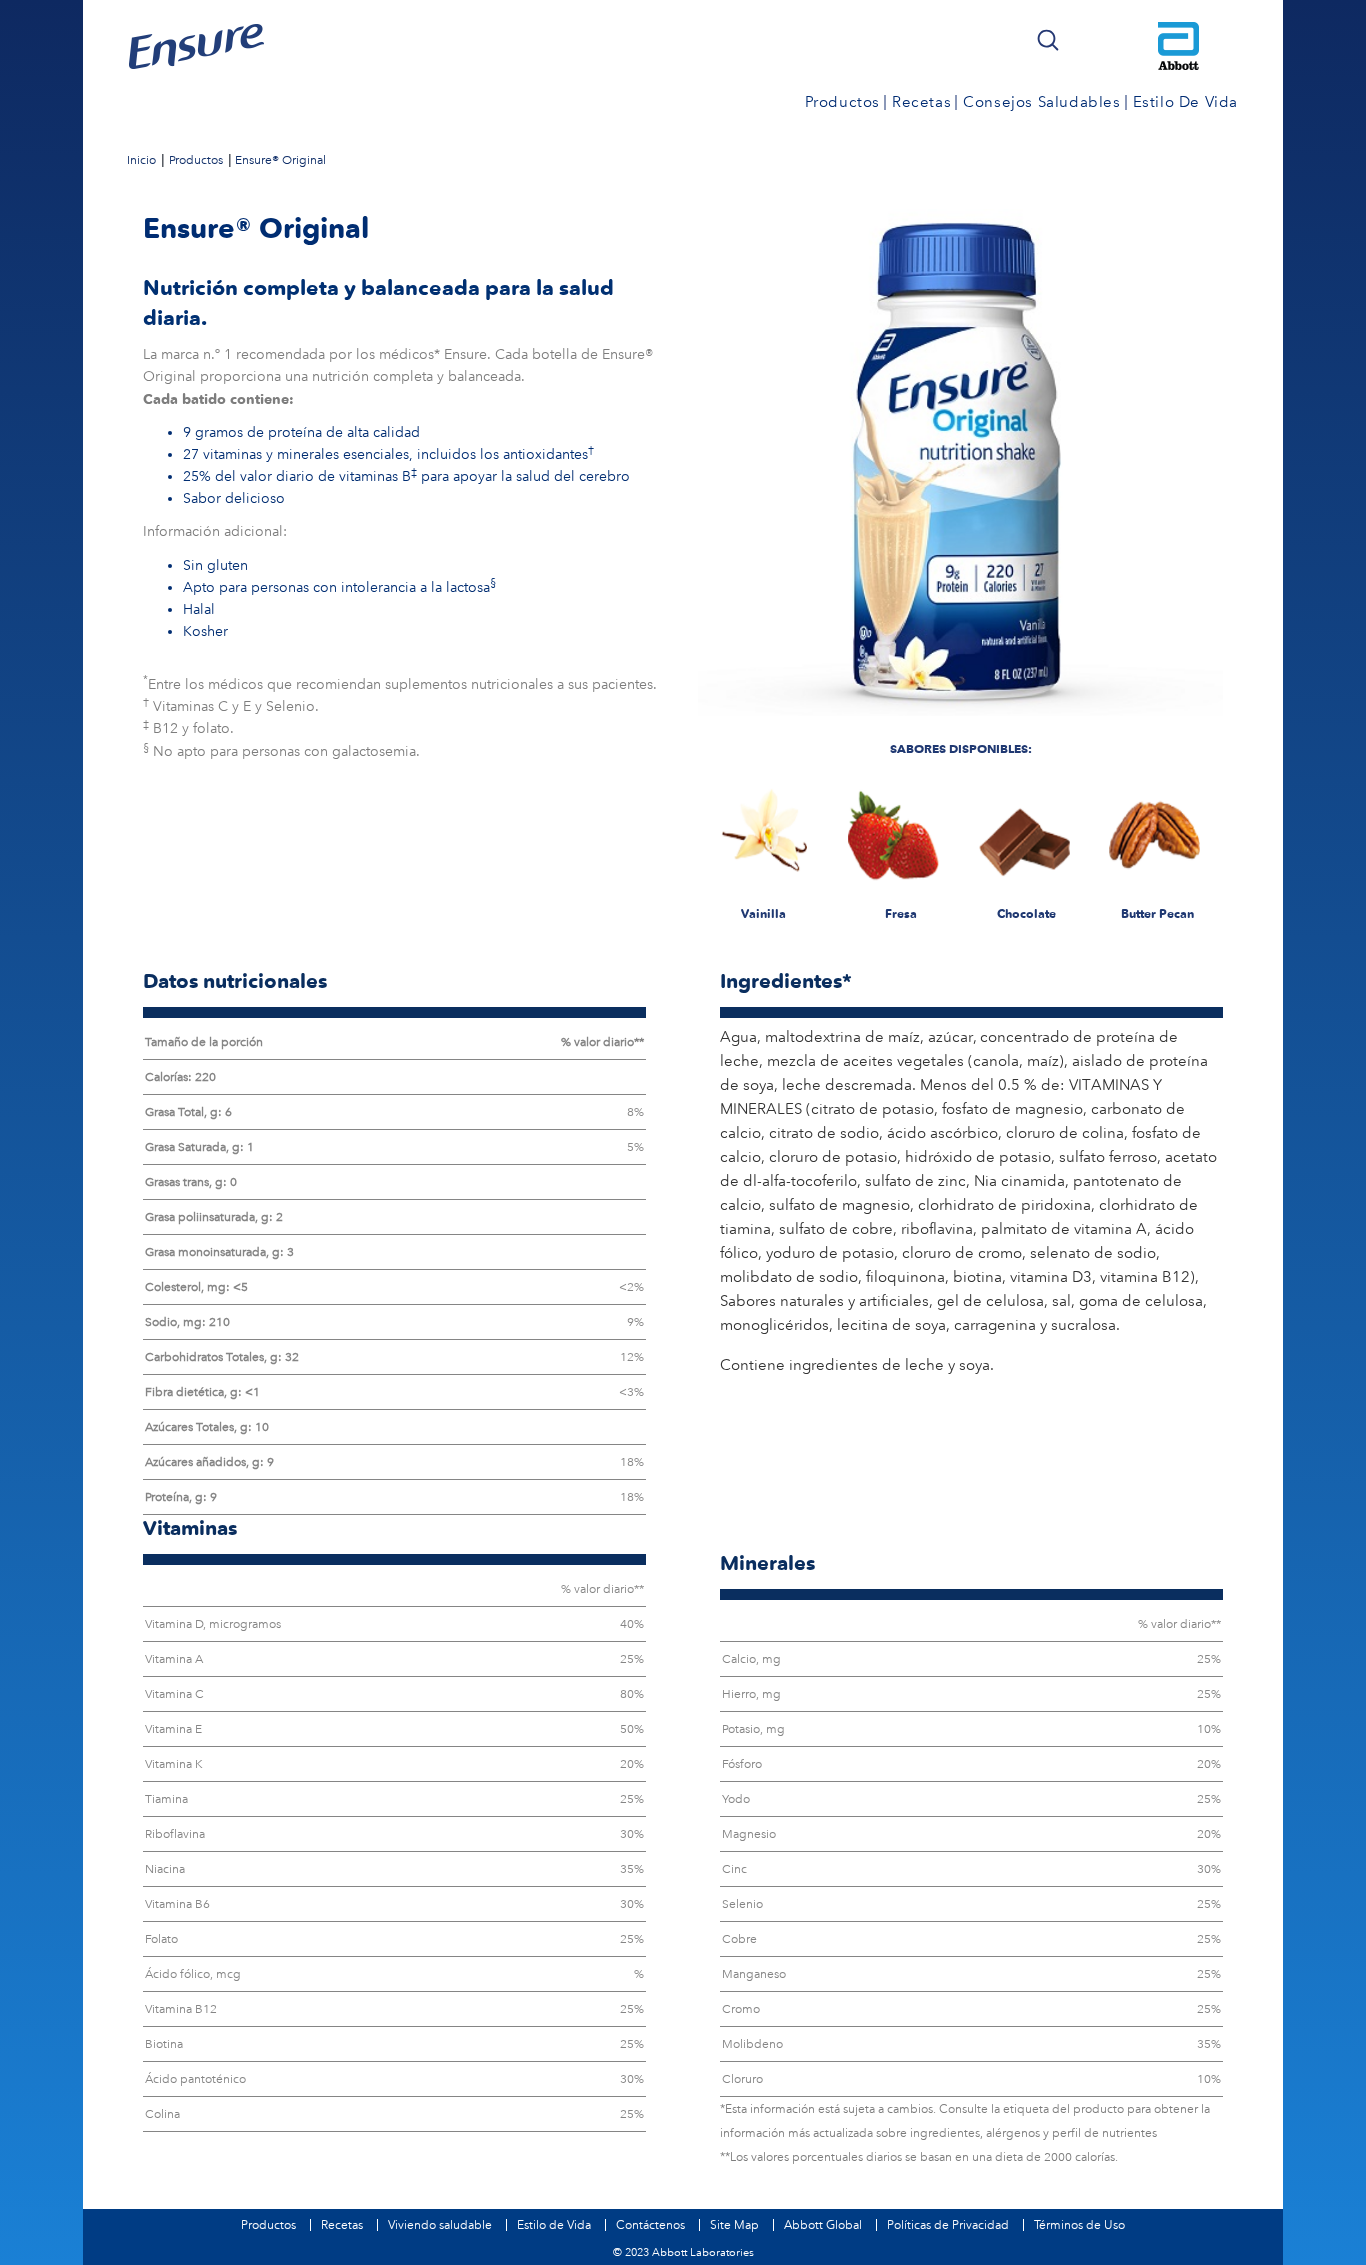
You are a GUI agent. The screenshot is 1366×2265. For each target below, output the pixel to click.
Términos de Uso (1079, 2225)
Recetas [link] (921, 102)
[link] (141, 159)
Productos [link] (842, 102)
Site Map (734, 2225)
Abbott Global (823, 2225)
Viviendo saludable (440, 2225)
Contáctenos (650, 2225)
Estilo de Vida (554, 2225)
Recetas (342, 2225)
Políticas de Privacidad (948, 2225)
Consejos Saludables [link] (1041, 102)
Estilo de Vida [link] (1185, 102)
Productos (268, 2225)
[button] (1048, 40)
